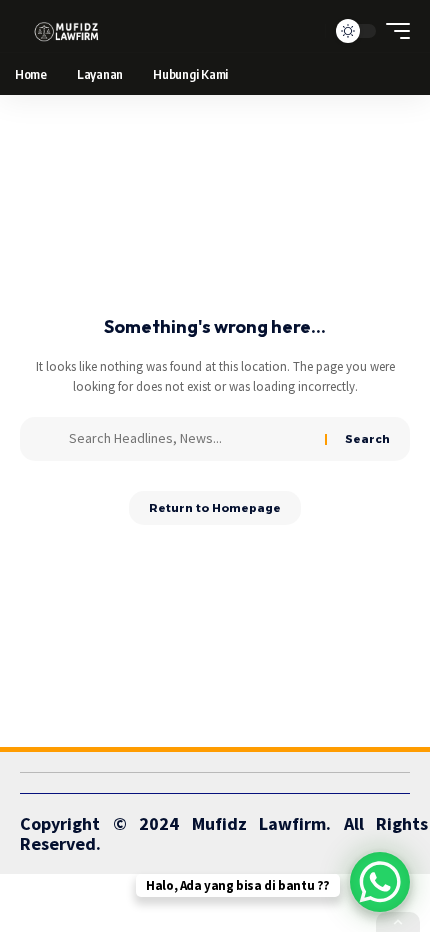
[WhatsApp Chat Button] (380, 882)
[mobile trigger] (393, 31)
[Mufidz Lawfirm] (66, 31)
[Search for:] (189, 439)
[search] (305, 31)
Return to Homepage (215, 508)
